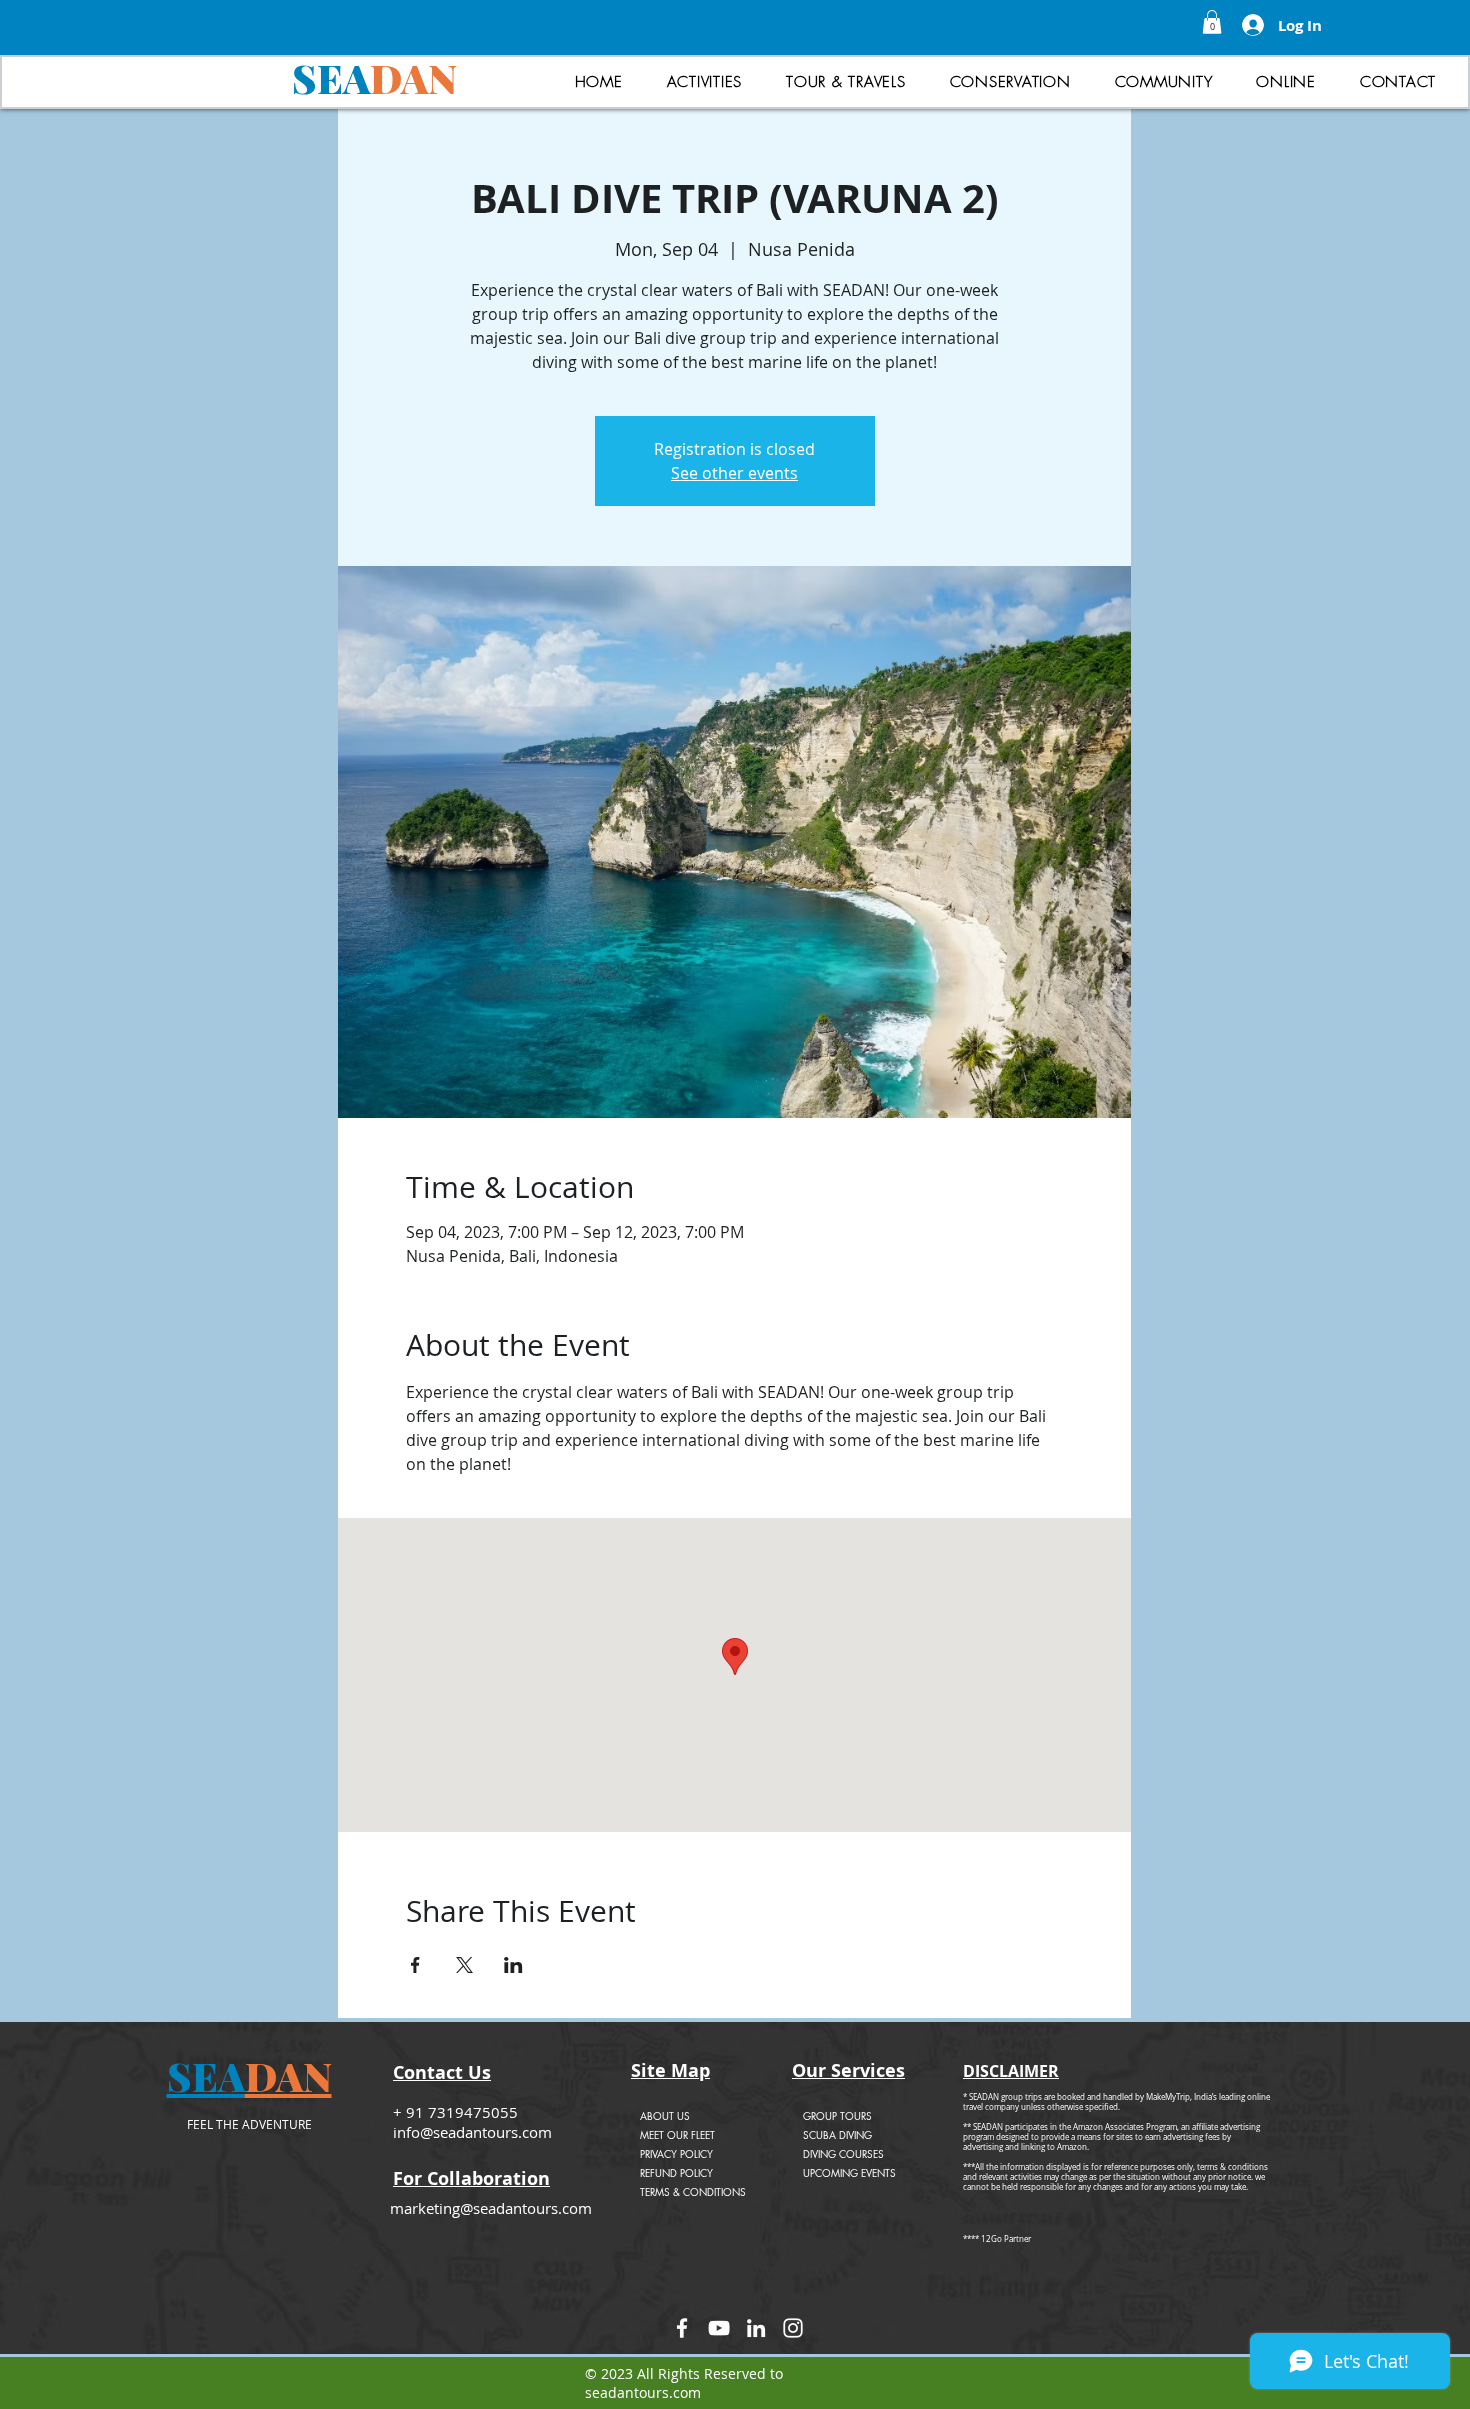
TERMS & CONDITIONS (693, 2191)
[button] (1212, 22)
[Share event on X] (464, 1965)
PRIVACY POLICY (676, 2153)
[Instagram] (793, 2328)
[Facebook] (682, 2328)
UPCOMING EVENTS (849, 2172)
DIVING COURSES (843, 2153)
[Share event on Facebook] (415, 1965)
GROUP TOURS (837, 2115)
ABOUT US (665, 2115)
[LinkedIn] (756, 2328)
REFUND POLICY (676, 2172)
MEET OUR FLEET (677, 2134)
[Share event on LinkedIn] (513, 1965)
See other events (734, 473)
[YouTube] (719, 2328)
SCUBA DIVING (837, 2134)
